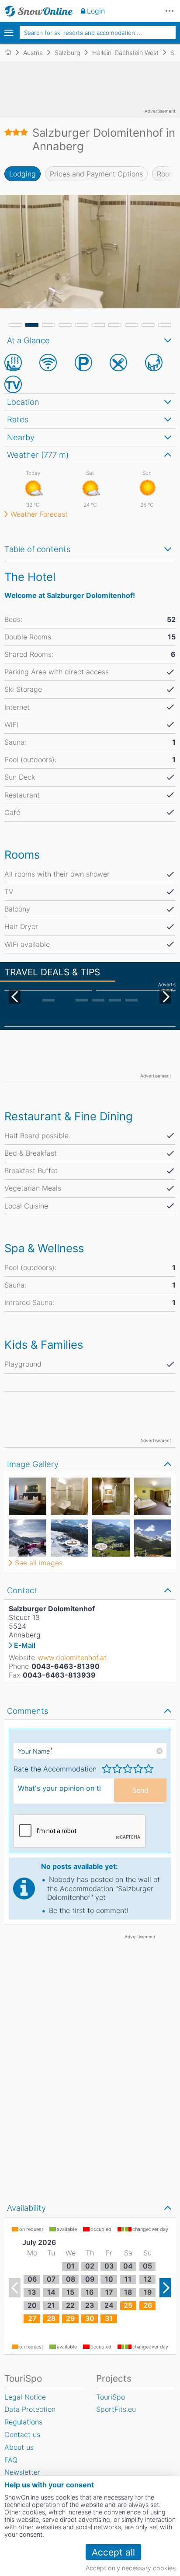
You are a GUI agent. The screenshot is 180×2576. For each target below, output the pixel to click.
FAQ (11, 2460)
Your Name (35, 1751)
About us (19, 2447)
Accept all (113, 2552)
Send (140, 1790)
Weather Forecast (39, 514)
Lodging (22, 174)
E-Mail (25, 1645)
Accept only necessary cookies (131, 2568)
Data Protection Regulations (30, 2415)
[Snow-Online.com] (39, 11)
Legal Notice (25, 2397)
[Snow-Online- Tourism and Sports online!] (12, 52)
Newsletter (22, 2472)
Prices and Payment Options (96, 174)
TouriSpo (111, 2397)
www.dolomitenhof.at (72, 1657)
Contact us (22, 2434)
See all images (39, 1563)
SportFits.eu (116, 2409)
